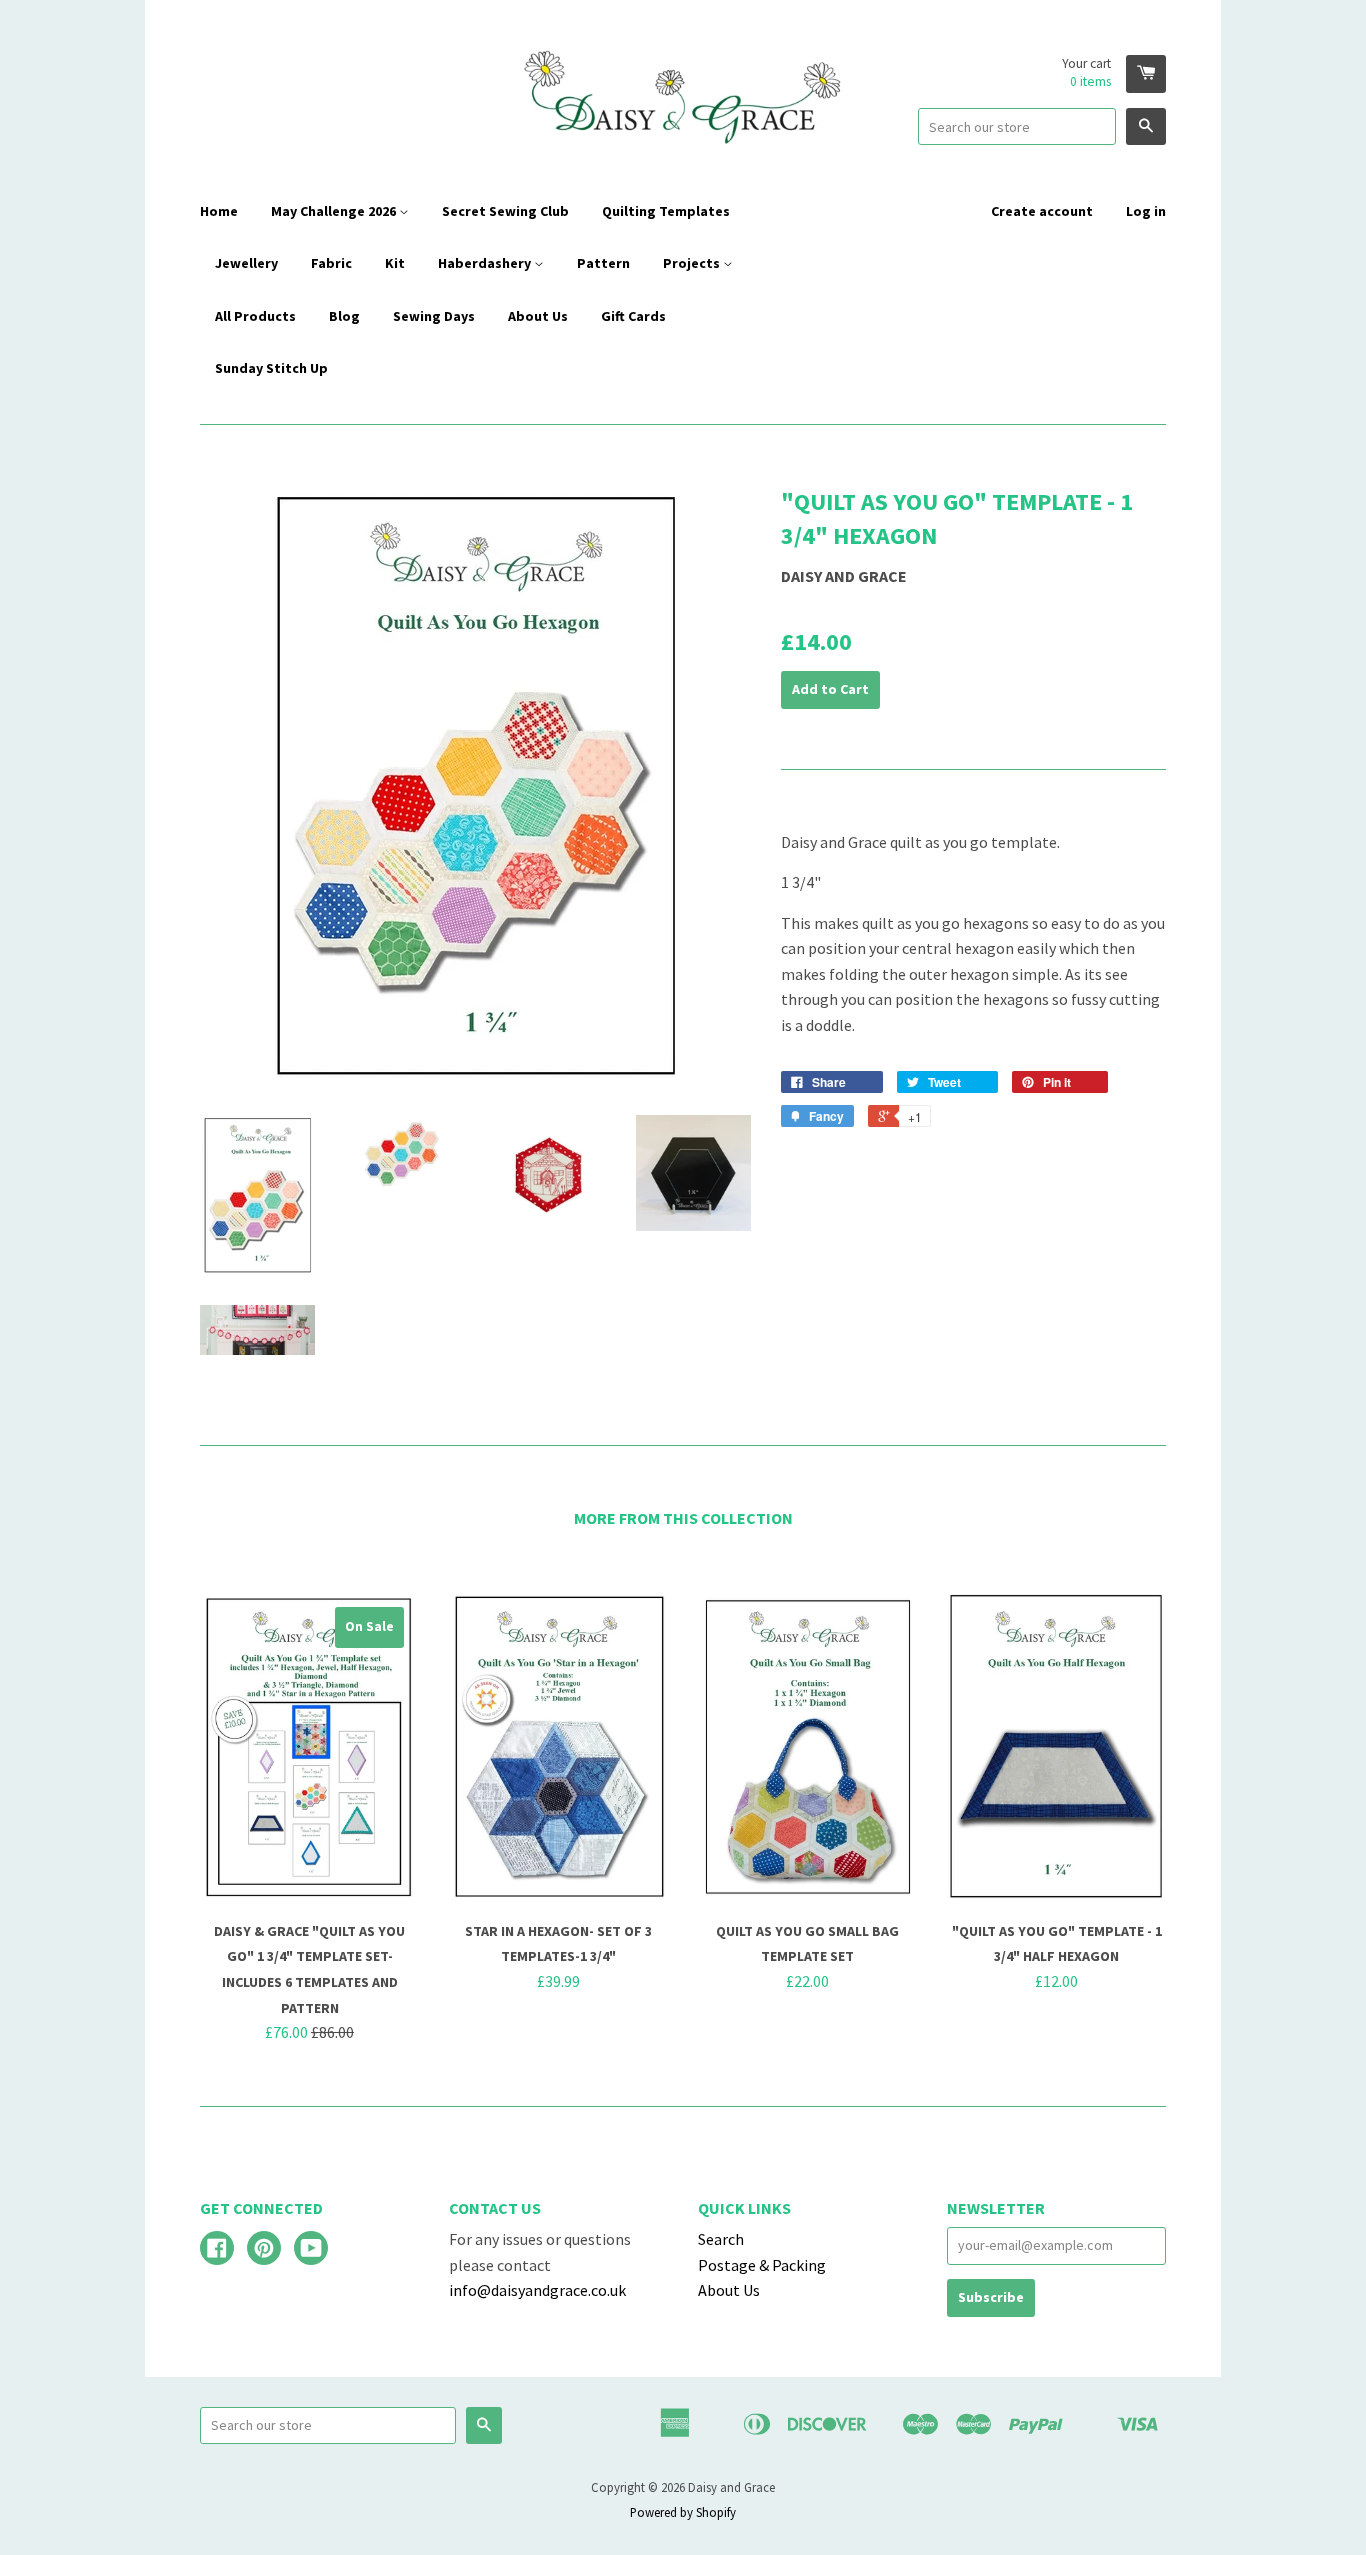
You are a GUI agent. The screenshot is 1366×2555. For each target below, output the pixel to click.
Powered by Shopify (683, 2512)
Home (219, 211)
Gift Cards (633, 316)
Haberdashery (486, 263)
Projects (693, 263)
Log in (1146, 211)
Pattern (603, 263)
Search (721, 2239)
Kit (395, 263)
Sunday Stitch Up (271, 368)
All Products (255, 316)
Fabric (331, 263)
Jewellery (246, 263)
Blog (344, 316)
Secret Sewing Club (505, 211)
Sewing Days (434, 316)
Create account (1042, 211)
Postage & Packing (762, 2265)
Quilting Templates (666, 211)
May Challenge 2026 (335, 211)
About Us (538, 316)
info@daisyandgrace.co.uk (537, 2290)
